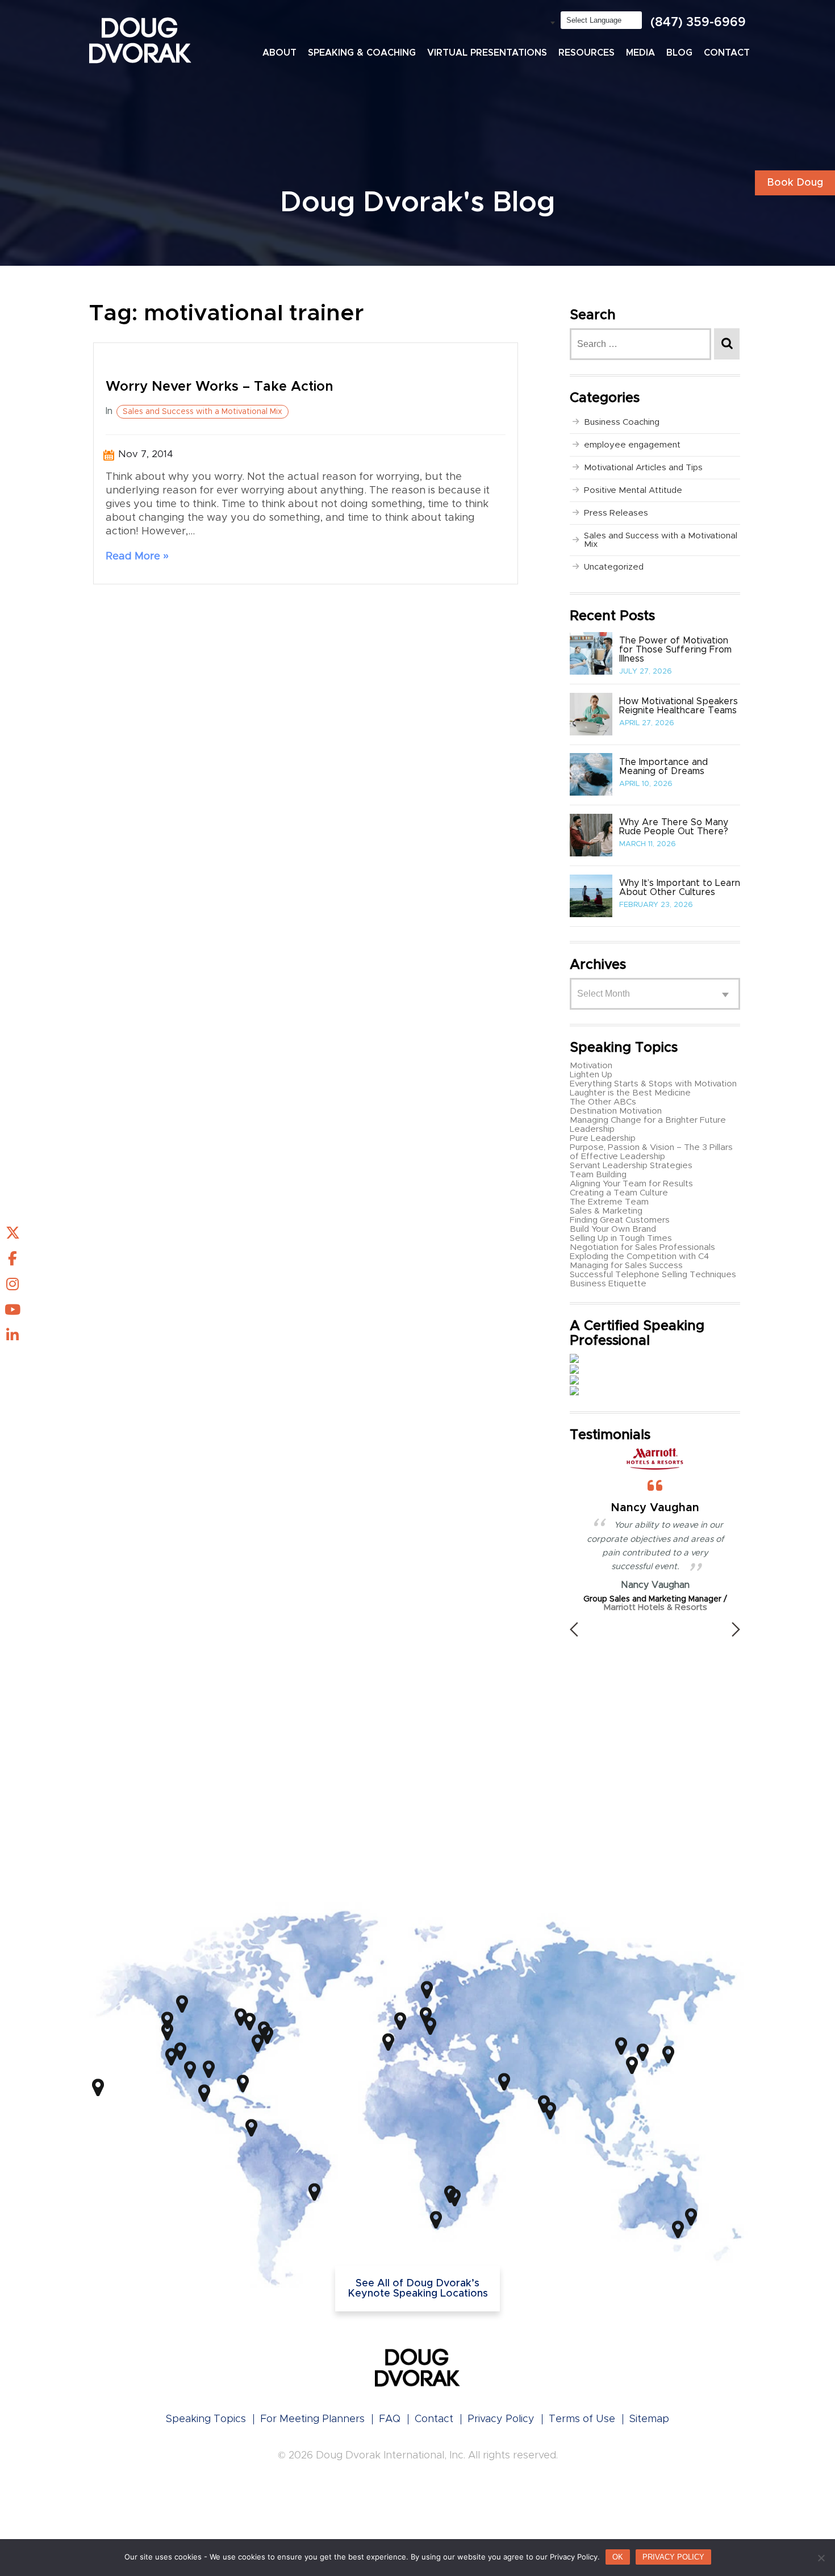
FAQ (390, 2419)
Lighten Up (591, 1075)
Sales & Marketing (606, 1211)
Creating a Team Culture (619, 1193)
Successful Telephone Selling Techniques (653, 1275)
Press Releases (616, 513)
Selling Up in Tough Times (621, 1238)
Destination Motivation (616, 1111)
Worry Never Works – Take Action (220, 387)
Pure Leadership (603, 1138)
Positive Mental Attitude (633, 490)
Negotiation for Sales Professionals (642, 1247)
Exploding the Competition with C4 (639, 1256)
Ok (618, 2557)
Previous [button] (574, 1629)
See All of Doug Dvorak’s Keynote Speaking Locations (418, 2289)
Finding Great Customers (620, 1220)
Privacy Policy (501, 2419)
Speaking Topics (206, 2419)
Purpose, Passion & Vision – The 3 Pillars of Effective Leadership (651, 1152)
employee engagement (632, 445)
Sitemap (649, 2419)
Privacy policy (673, 2557)
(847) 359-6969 (698, 23)
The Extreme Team (609, 1202)
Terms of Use (582, 2419)
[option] (655, 1530)
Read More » (137, 557)
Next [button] (736, 1629)
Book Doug (795, 183)
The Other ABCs (603, 1102)
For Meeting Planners (312, 2419)
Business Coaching (622, 422)
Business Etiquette (608, 1284)
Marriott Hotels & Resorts (655, 1607)
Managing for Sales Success (626, 1266)
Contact (727, 53)
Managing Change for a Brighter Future (648, 1120)
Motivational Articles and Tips (643, 468)
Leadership (592, 1129)
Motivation (591, 1066)
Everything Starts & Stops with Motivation (653, 1084)
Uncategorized (614, 567)
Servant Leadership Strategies (631, 1166)
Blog (679, 53)
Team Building (598, 1175)
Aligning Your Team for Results (631, 1184)
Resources (586, 53)
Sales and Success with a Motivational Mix (203, 412)
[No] (821, 2558)
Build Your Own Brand (613, 1229)
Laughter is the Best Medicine (630, 1093)
